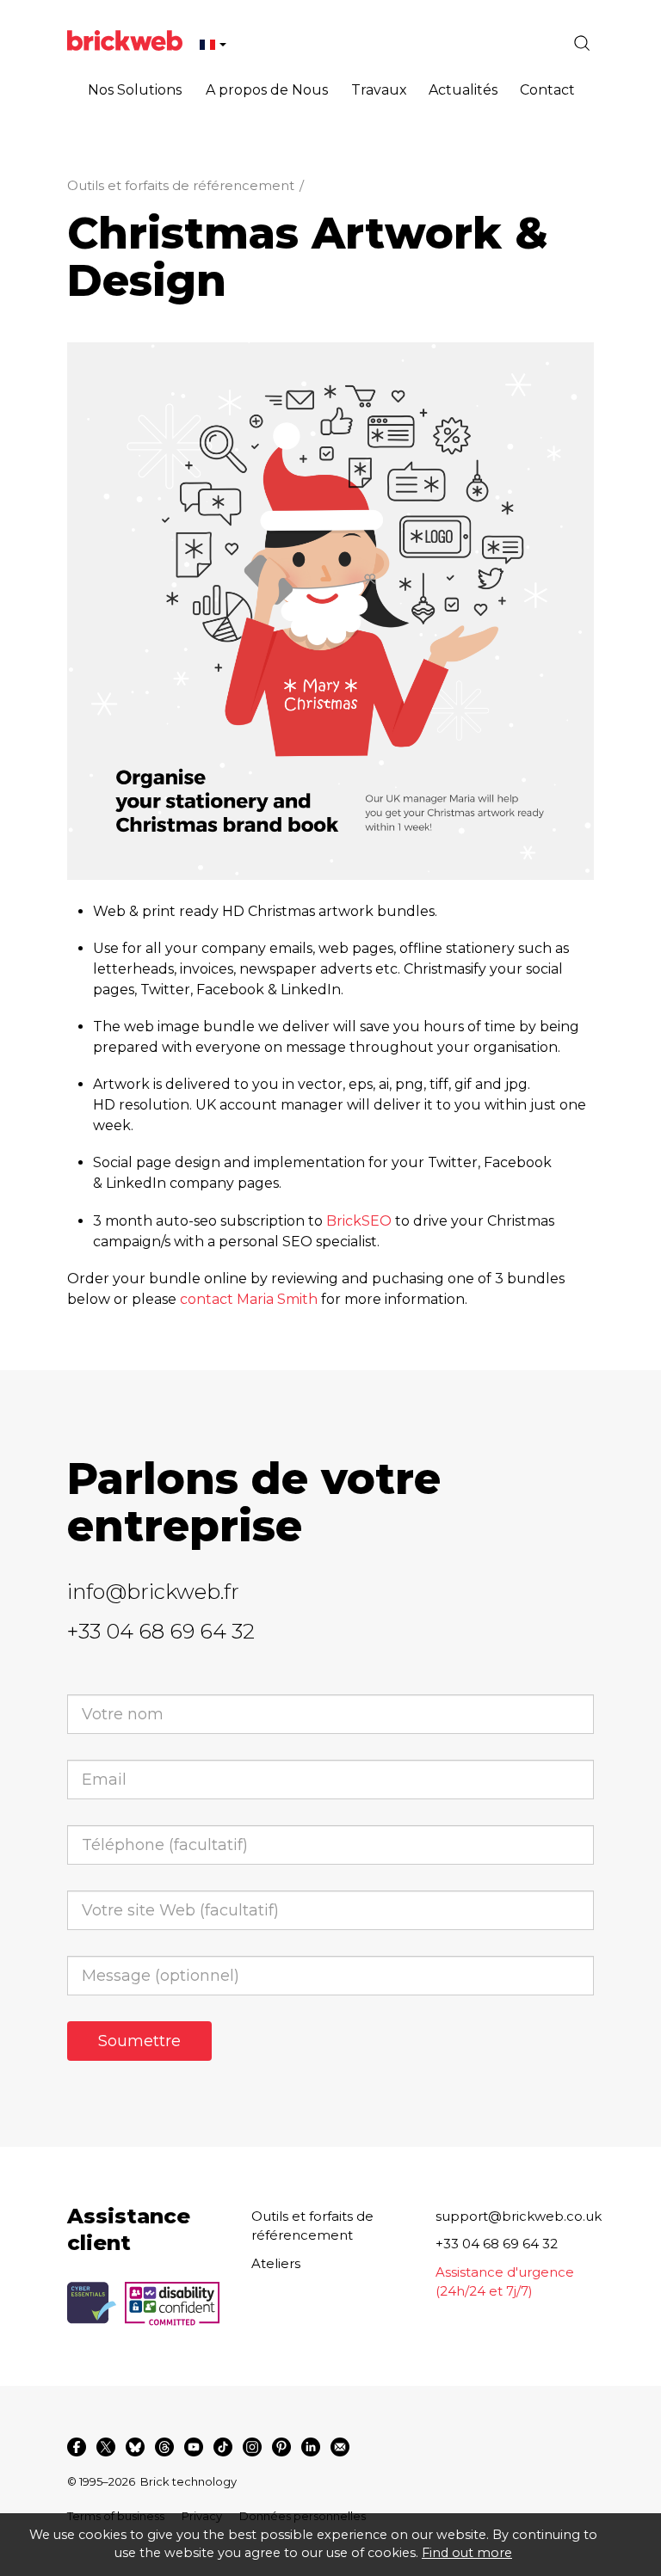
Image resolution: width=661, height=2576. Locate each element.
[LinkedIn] (311, 2447)
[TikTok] (223, 2447)
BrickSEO (359, 1221)
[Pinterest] (281, 2447)
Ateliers (276, 2263)
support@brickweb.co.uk (519, 2216)
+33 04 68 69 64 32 (161, 1631)
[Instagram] (252, 2447)
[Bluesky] (135, 2447)
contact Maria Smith (249, 1299)
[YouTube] (194, 2447)
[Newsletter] (340, 2447)
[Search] (582, 43)
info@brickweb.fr (153, 1592)
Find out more (467, 2553)
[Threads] (164, 2447)
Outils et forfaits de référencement (181, 185)
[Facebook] (77, 2447)
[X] (106, 2447)
